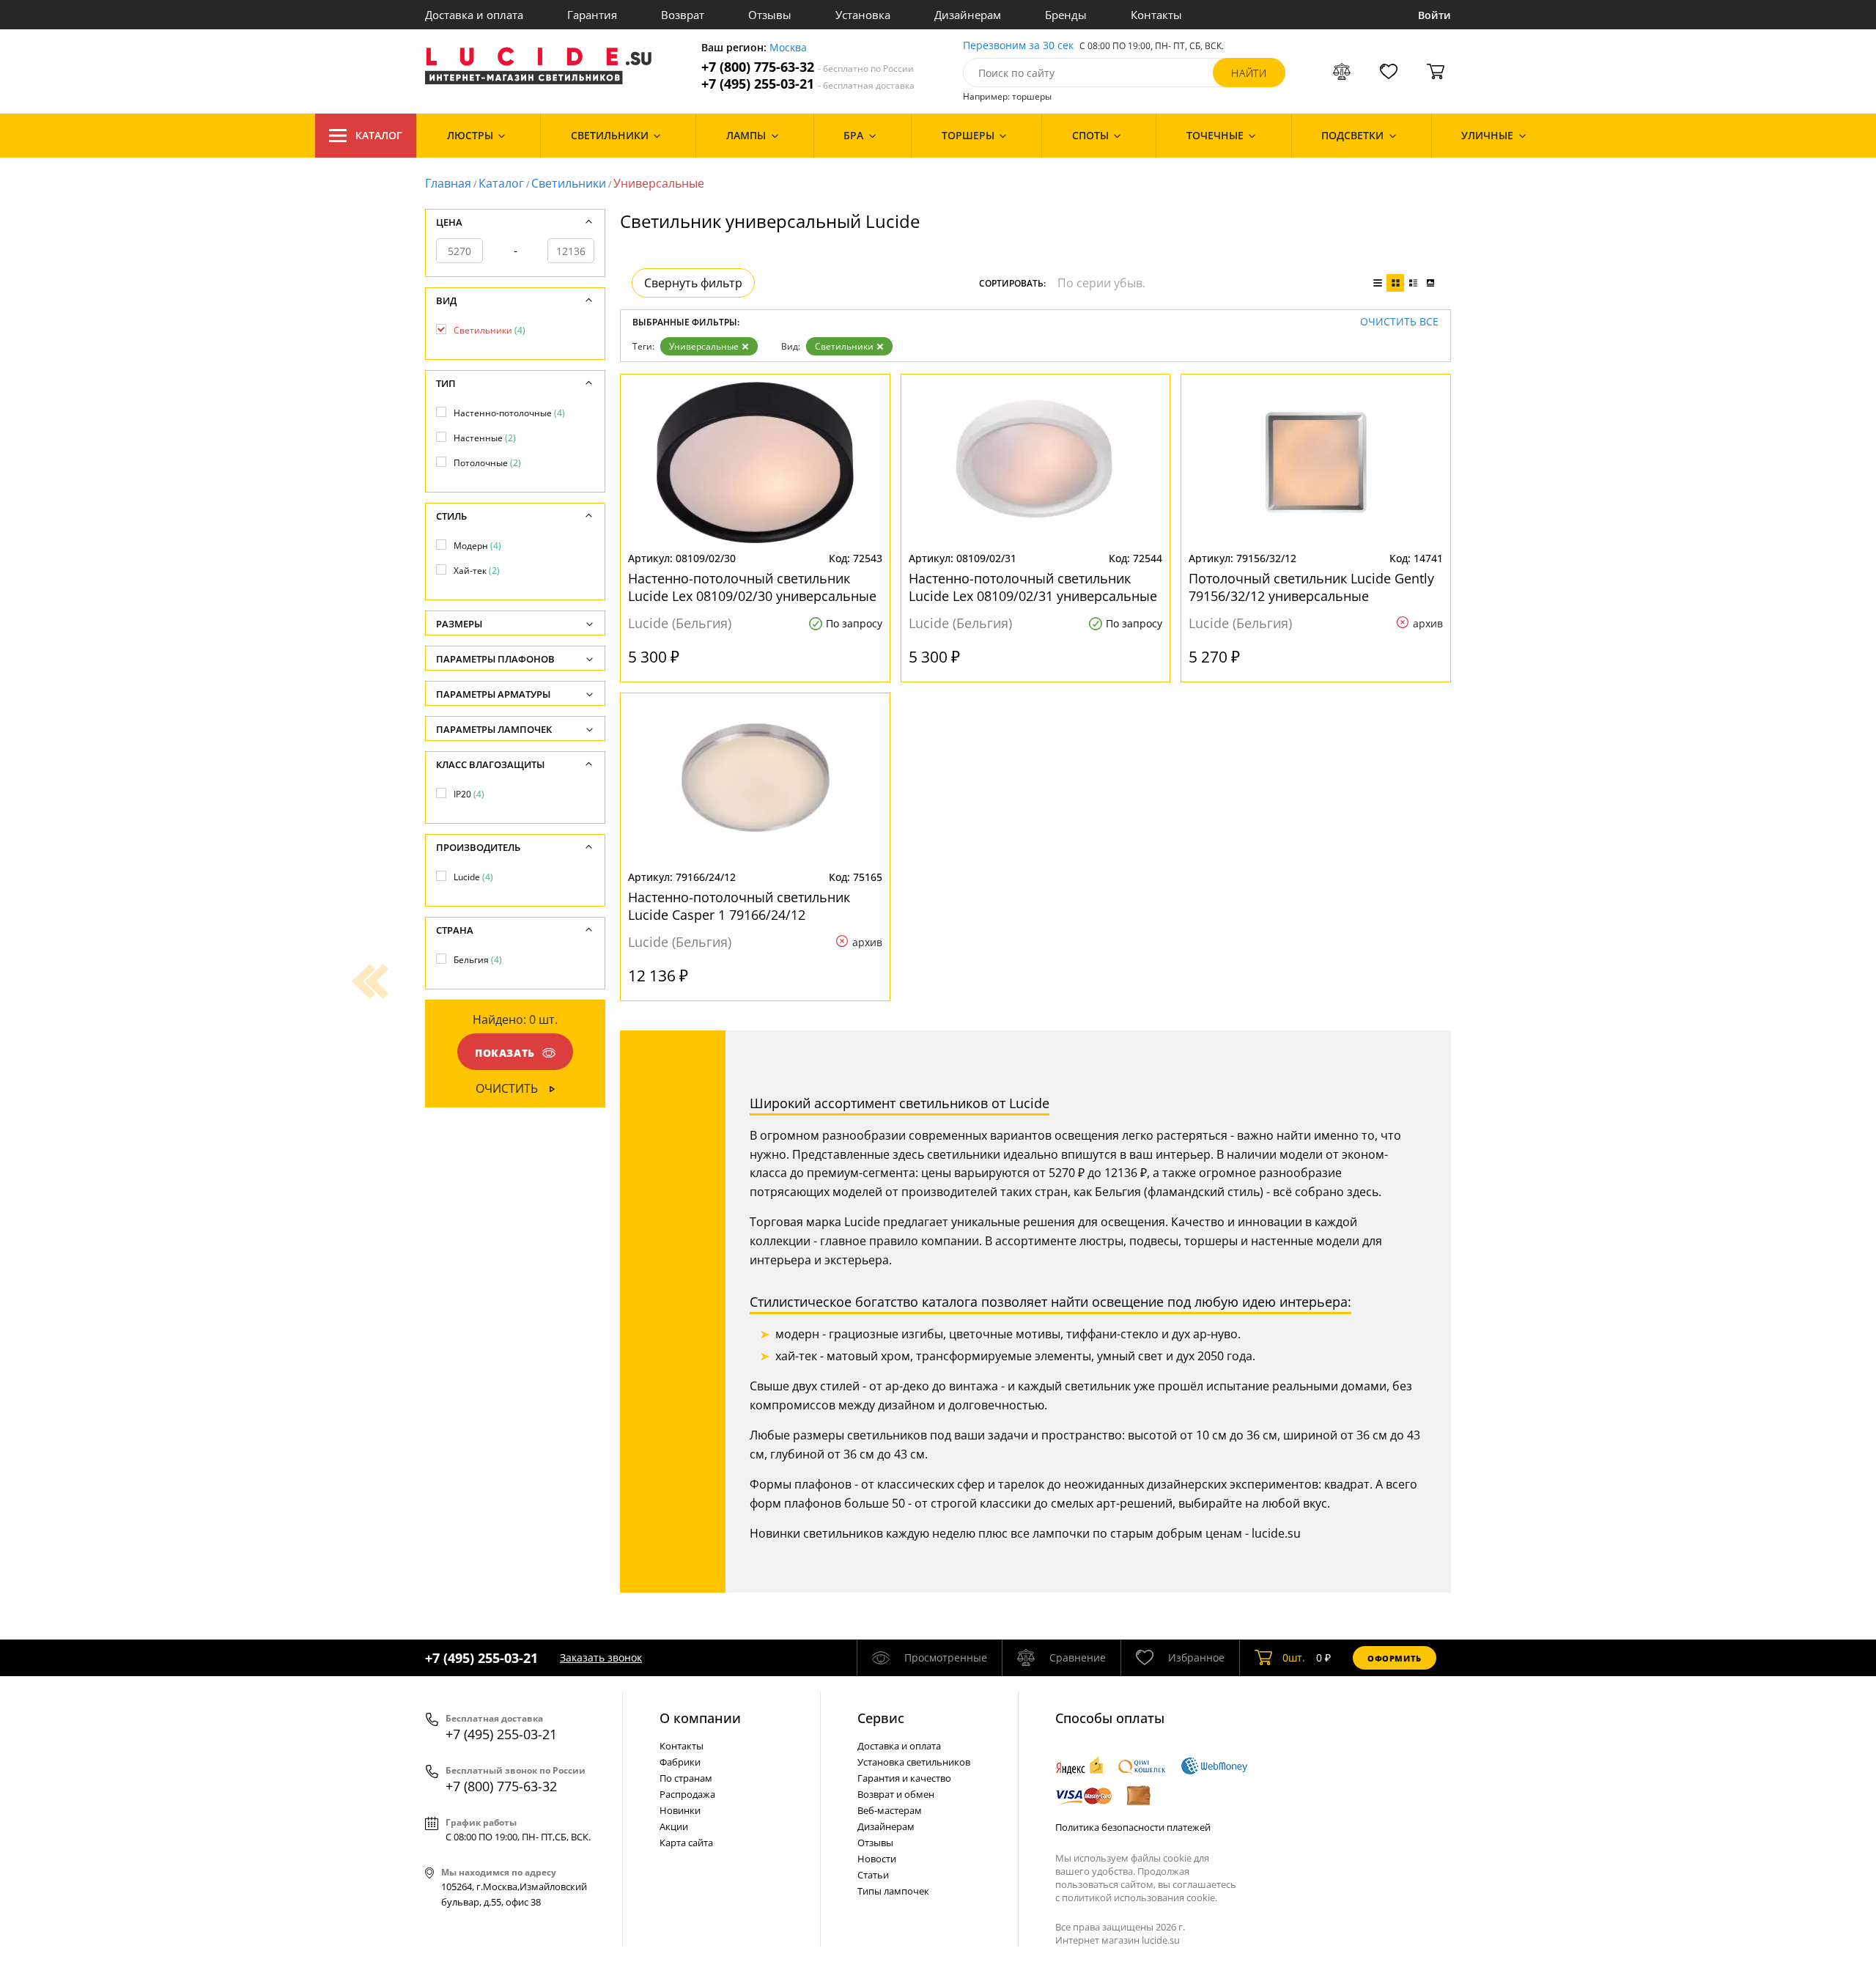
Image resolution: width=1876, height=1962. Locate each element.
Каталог (379, 135)
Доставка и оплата (474, 15)
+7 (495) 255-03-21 (808, 84)
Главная (448, 183)
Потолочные (487, 463)
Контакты (1156, 15)
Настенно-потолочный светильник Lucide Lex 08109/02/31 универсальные (1033, 587)
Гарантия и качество (904, 1778)
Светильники (569, 183)
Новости (877, 1859)
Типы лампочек (893, 1891)
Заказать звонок (601, 1657)
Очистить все (1399, 322)
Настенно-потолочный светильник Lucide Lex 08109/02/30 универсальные (752, 587)
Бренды (1066, 15)
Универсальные (704, 346)
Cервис (881, 1718)
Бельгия (478, 960)
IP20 (469, 794)
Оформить (1395, 1658)
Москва (788, 48)
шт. (1294, 1657)
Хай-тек (477, 571)
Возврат (683, 15)
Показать (505, 1053)
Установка (863, 15)
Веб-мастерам (890, 1810)
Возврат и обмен (896, 1794)
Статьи (873, 1875)
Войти (1434, 15)
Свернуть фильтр (693, 283)
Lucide (473, 877)
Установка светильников (914, 1762)
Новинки (680, 1810)
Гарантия (592, 15)
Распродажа (687, 1794)
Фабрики (680, 1762)
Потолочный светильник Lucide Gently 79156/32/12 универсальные (1311, 587)
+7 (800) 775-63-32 (808, 67)
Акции (674, 1826)
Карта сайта (686, 1843)
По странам (686, 1778)
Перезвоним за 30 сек (1018, 46)
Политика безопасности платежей (1133, 1827)
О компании (700, 1718)
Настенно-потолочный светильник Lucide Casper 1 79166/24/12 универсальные (739, 906)
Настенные (485, 438)
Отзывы (770, 15)
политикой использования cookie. (1140, 1898)
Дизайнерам (968, 15)
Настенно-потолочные (509, 413)
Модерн (477, 546)
